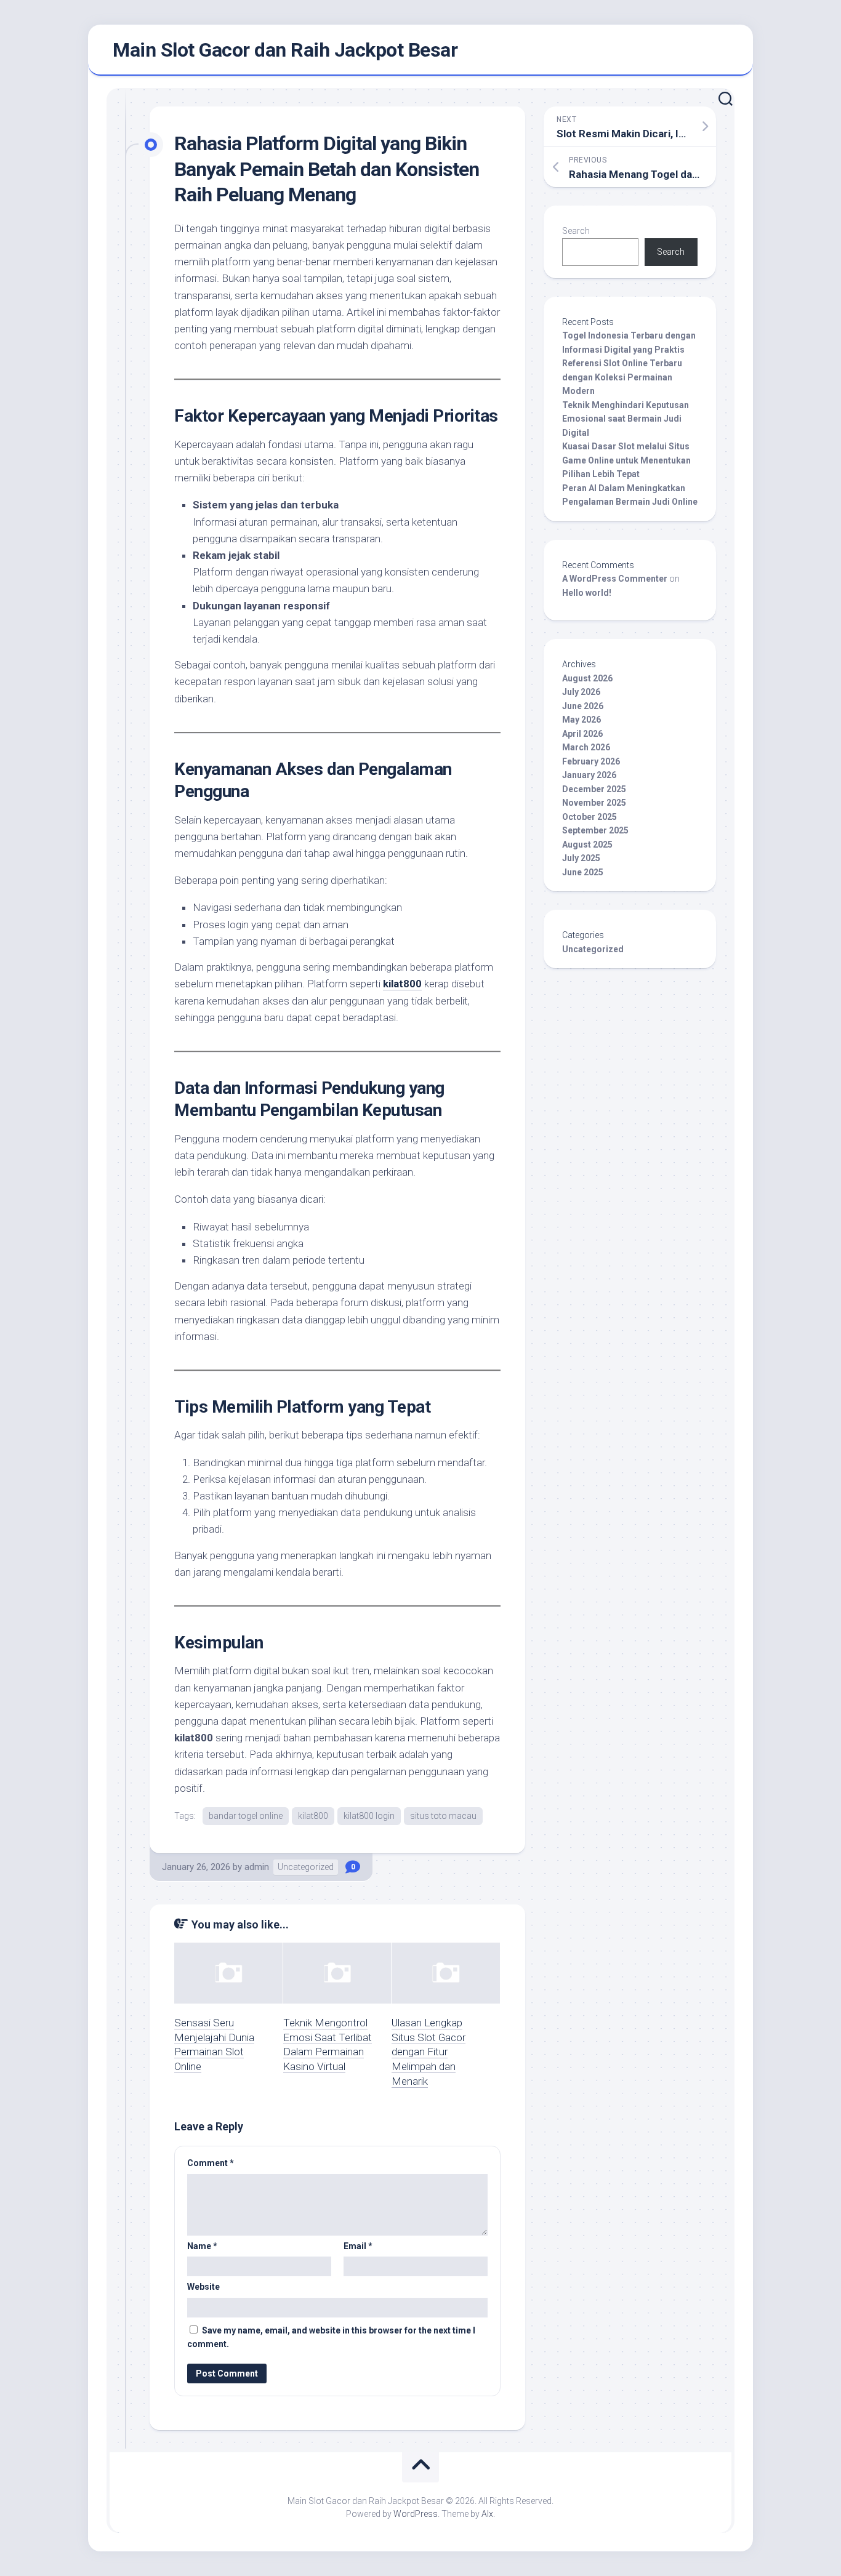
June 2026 (583, 706)
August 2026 (587, 678)
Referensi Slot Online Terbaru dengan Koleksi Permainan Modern (622, 377)
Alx (487, 2514)
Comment (211, 2163)
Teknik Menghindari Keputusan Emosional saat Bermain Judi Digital (626, 419)
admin (257, 1867)
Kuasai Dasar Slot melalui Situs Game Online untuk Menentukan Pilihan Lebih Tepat (626, 460)
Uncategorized (306, 1867)
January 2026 (589, 775)
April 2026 (582, 734)
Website (203, 2287)
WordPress (416, 2514)
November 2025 (594, 803)
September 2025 (595, 830)
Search (576, 231)
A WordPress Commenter (615, 579)
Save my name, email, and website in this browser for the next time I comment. (331, 2337)
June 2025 (583, 872)
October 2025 (590, 817)
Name (202, 2246)
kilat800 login (369, 1816)
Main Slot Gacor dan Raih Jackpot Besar (285, 50)
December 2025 (594, 789)
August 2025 (587, 845)
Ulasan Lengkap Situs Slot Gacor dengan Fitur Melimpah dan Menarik (429, 2052)
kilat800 (402, 984)
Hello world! (587, 593)
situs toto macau (443, 1816)
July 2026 (581, 692)
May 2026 (581, 720)
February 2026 (591, 761)
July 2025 (581, 858)
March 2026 (586, 747)
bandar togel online (246, 1816)
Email (358, 2246)
